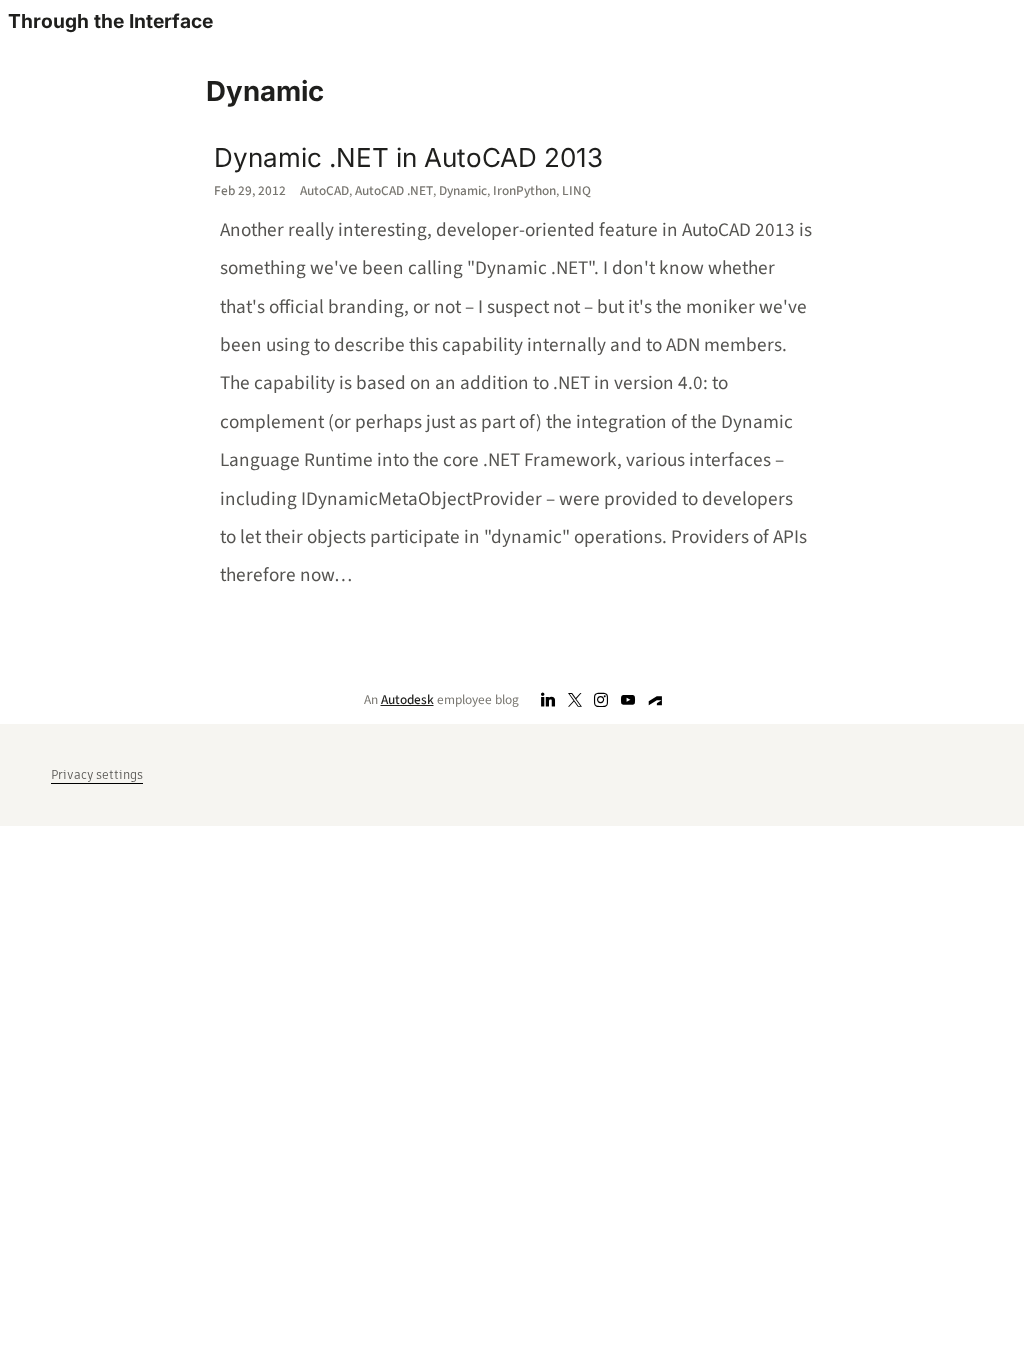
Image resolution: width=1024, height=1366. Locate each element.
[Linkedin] (548, 700)
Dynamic (463, 190)
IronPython (524, 190)
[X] (574, 700)
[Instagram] (601, 700)
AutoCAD (324, 190)
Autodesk (407, 699)
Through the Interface (110, 21)
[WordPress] (655, 700)
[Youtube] (628, 700)
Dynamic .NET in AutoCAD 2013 (408, 157)
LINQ (576, 190)
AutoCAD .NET (394, 190)
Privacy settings (97, 774)
